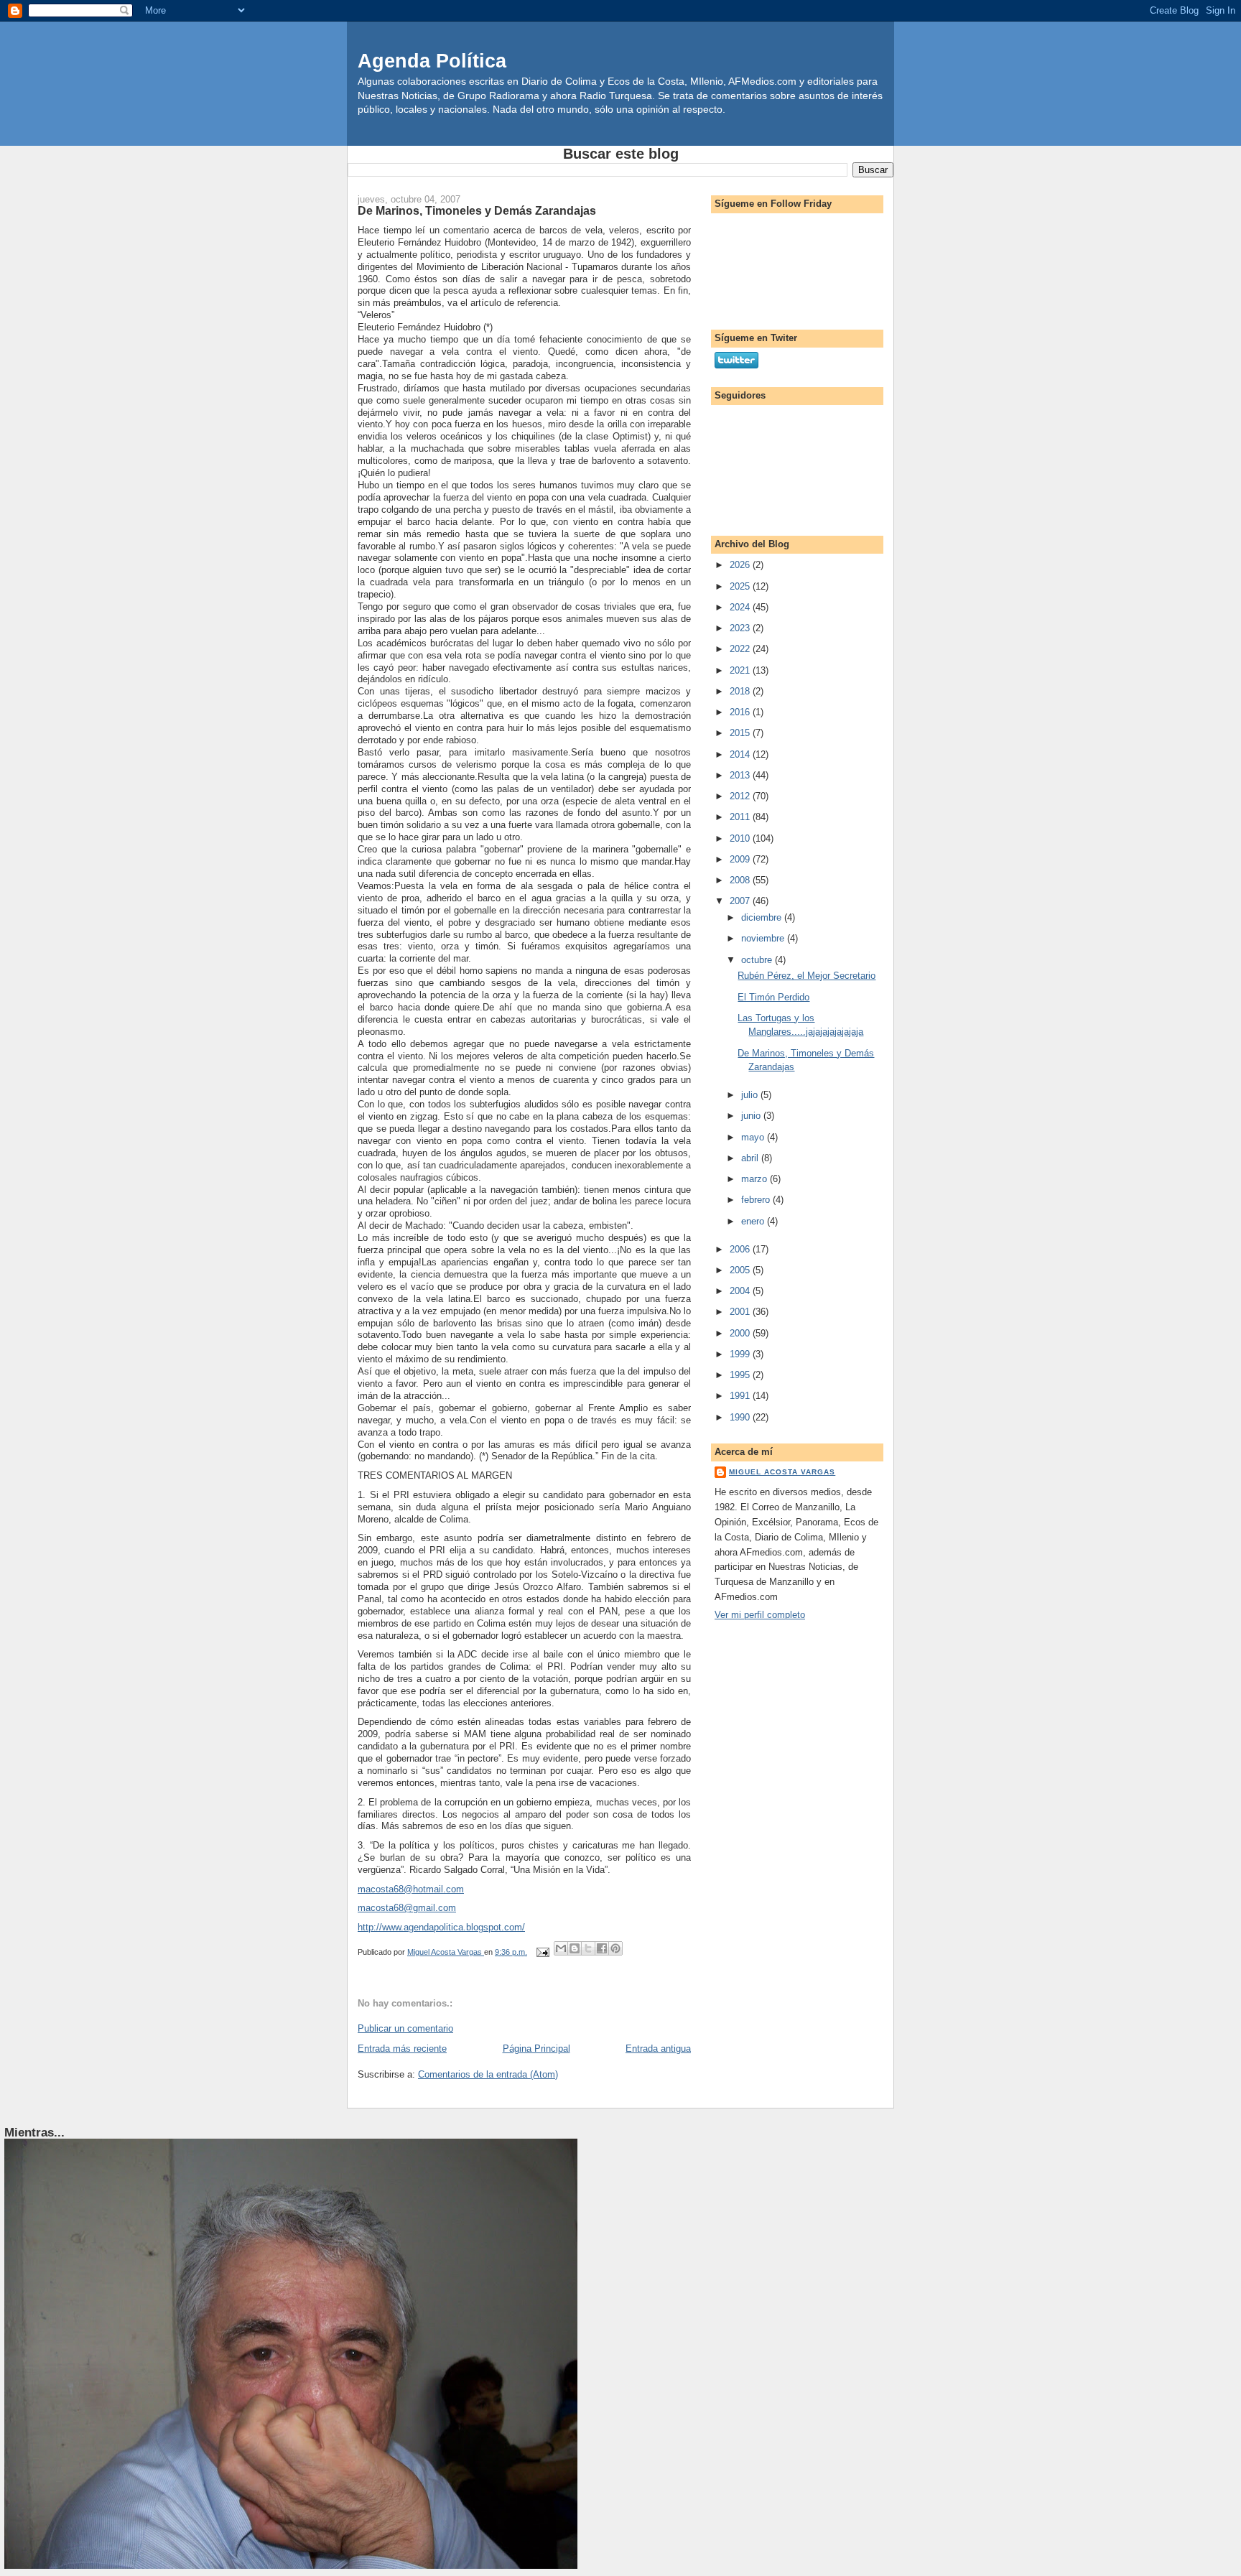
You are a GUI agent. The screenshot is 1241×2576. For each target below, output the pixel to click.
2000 (741, 1333)
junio (752, 1116)
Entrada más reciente (402, 2049)
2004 (741, 1291)
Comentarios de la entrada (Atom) (488, 2074)
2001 (741, 1312)
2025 (741, 586)
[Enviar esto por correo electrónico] (561, 1948)
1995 (741, 1375)
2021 (741, 670)
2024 (741, 607)
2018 (741, 691)
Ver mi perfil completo (760, 1615)
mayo (754, 1137)
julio (751, 1095)
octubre (758, 960)
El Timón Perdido (773, 997)
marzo (756, 1179)
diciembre (763, 917)
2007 (741, 901)
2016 (741, 712)
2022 (741, 649)
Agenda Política (432, 61)
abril (751, 1158)
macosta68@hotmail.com (411, 1889)
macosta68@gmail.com (407, 1908)
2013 (741, 775)
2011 (741, 817)
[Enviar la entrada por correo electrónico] (542, 1952)
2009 (741, 859)
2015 (741, 733)
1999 (741, 1354)
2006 (741, 1249)
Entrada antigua (658, 2049)
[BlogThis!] (575, 1948)
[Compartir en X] (588, 1948)
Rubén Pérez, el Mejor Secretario (807, 976)
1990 (741, 1417)
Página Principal (536, 2049)
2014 (741, 754)
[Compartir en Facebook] (602, 1948)
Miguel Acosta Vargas (782, 1472)
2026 (741, 565)
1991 (741, 1396)
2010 (741, 838)
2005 (741, 1270)
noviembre (764, 938)
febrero (757, 1200)
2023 (741, 628)
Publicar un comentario (405, 2028)
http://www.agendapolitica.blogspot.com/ (441, 1927)
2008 (741, 880)
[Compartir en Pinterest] (615, 1948)
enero (754, 1221)
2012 (741, 796)
